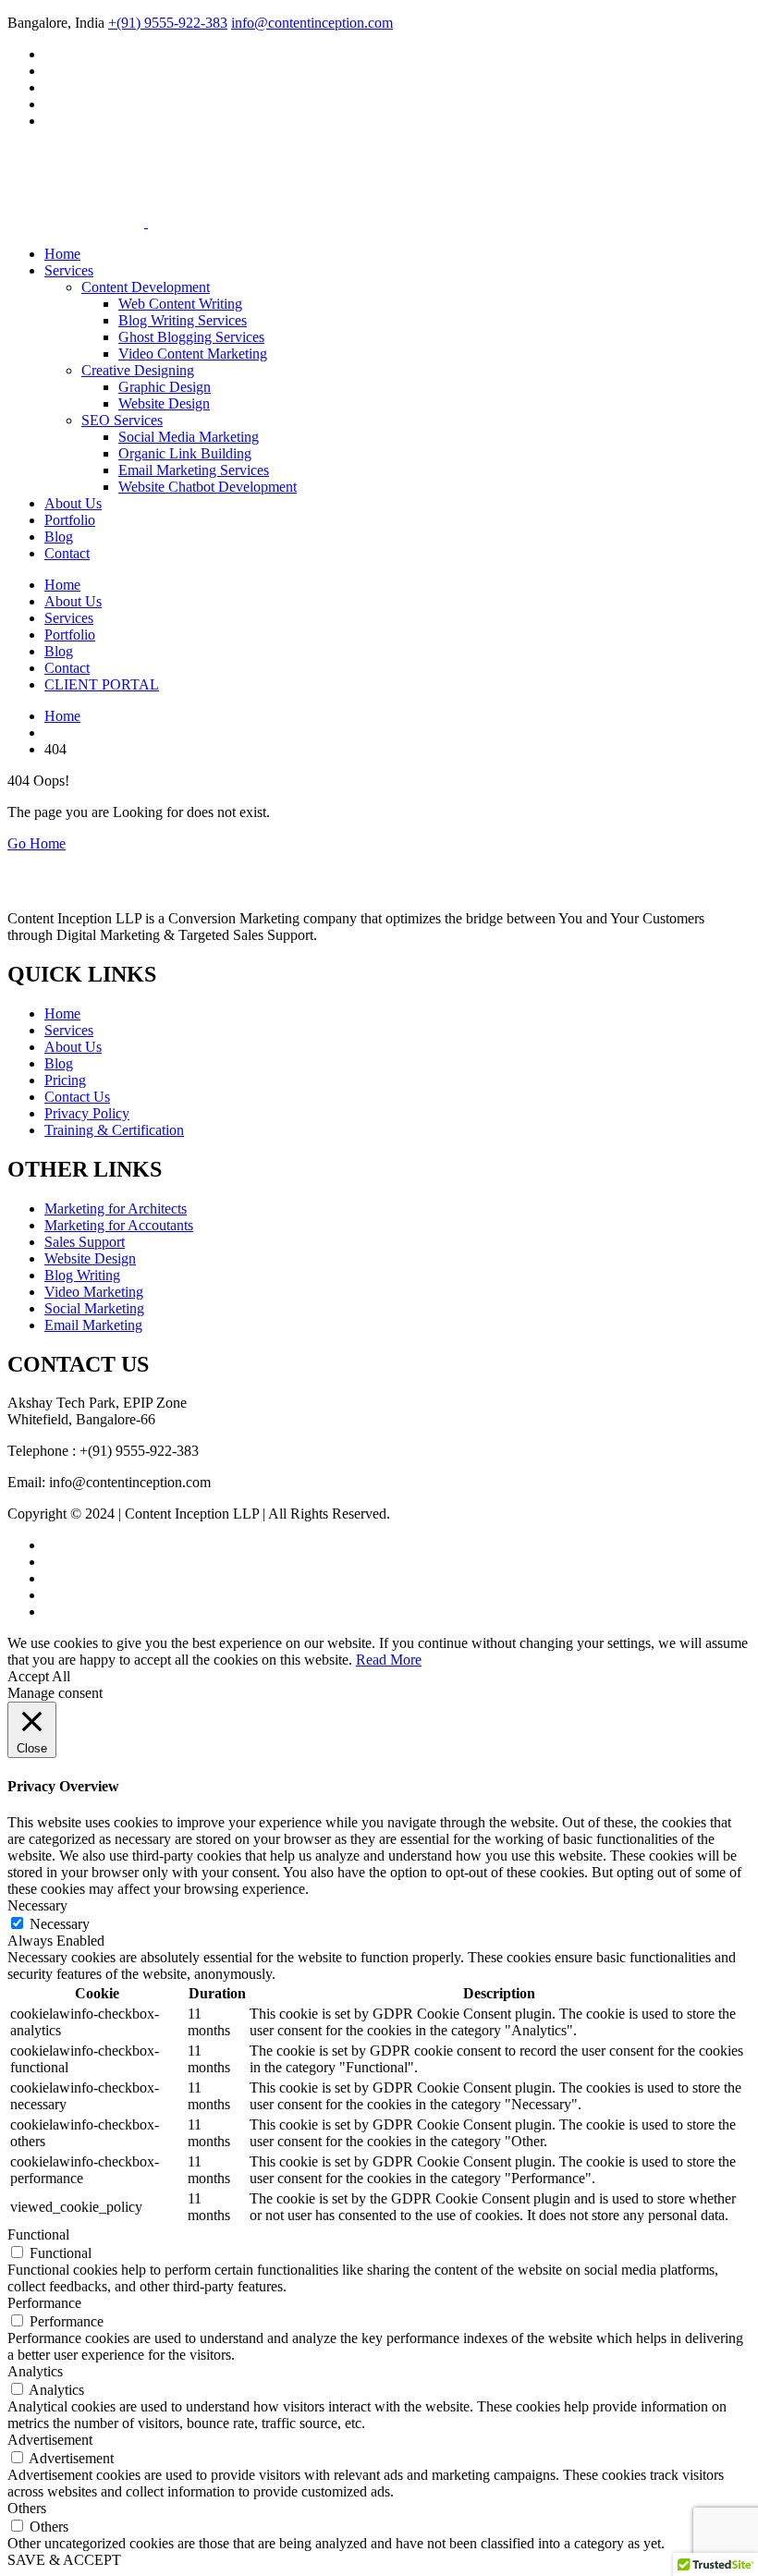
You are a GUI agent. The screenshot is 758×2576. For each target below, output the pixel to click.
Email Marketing (93, 1325)
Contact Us (77, 1097)
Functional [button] (38, 2234)
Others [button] (27, 2508)
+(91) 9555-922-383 (168, 23)
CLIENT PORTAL (102, 684)
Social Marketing (94, 1308)
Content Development (146, 287)
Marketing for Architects (116, 1209)
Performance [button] (44, 2303)
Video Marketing (94, 1292)
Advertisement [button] (50, 2440)
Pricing (65, 1080)
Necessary (60, 1924)
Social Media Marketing (189, 437)
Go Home (37, 843)
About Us (73, 503)
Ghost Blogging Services (191, 337)
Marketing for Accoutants (119, 1225)
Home (62, 254)
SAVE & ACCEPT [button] (64, 2560)
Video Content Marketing (193, 354)
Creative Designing (138, 370)
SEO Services (122, 420)
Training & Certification (114, 1130)
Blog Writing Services (183, 320)
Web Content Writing (180, 304)
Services (69, 270)
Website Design (164, 403)
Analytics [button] (35, 2371)
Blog (59, 537)
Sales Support (85, 1242)
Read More (389, 1660)
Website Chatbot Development (208, 487)
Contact (67, 553)
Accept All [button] (39, 1676)
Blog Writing (82, 1275)
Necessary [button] (37, 1905)
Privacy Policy (87, 1113)
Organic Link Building (185, 453)
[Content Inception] (76, 179)
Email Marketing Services (194, 470)
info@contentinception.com (312, 23)
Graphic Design (165, 387)
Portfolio (70, 520)
